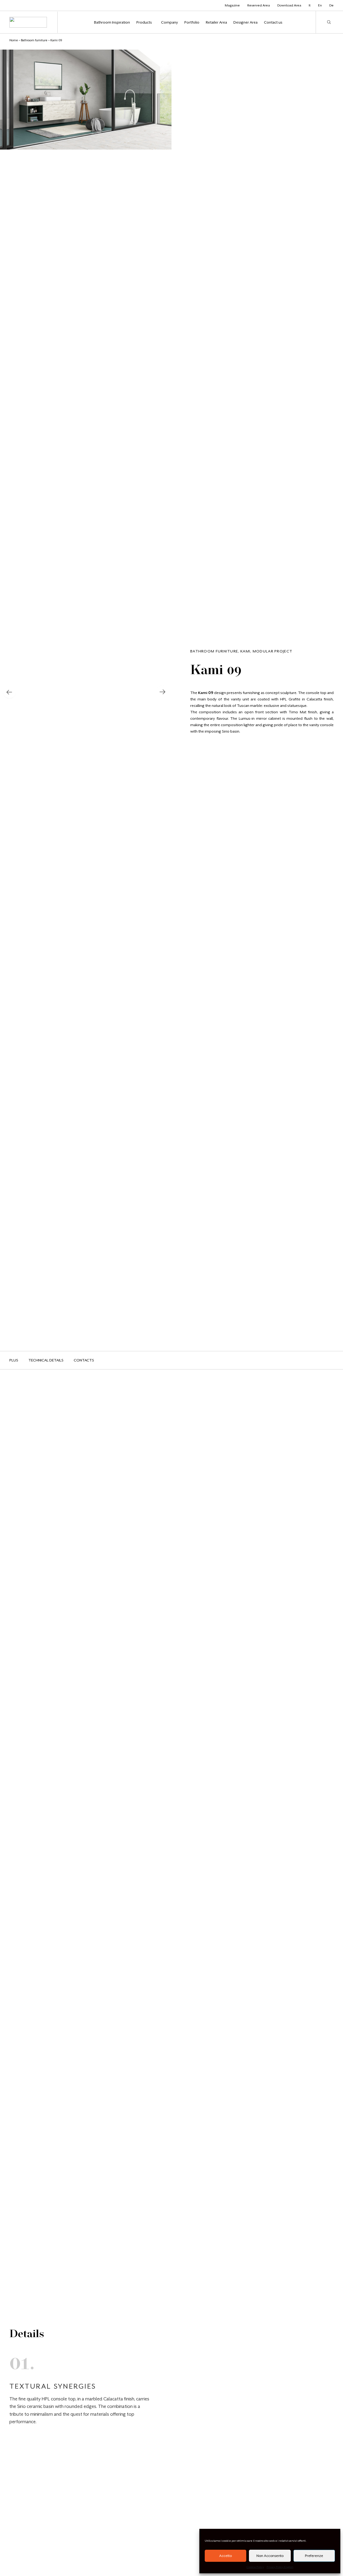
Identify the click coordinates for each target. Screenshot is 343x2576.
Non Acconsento (270, 2556)
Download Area (289, 5)
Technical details (46, 1360)
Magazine (232, 5)
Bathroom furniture (34, 40)
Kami (245, 651)
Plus (14, 1360)
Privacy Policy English (280, 2567)
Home (14, 40)
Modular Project (273, 651)
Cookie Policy (255, 2567)
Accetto (225, 2556)
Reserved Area (259, 5)
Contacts (84, 1360)
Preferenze (314, 2556)
